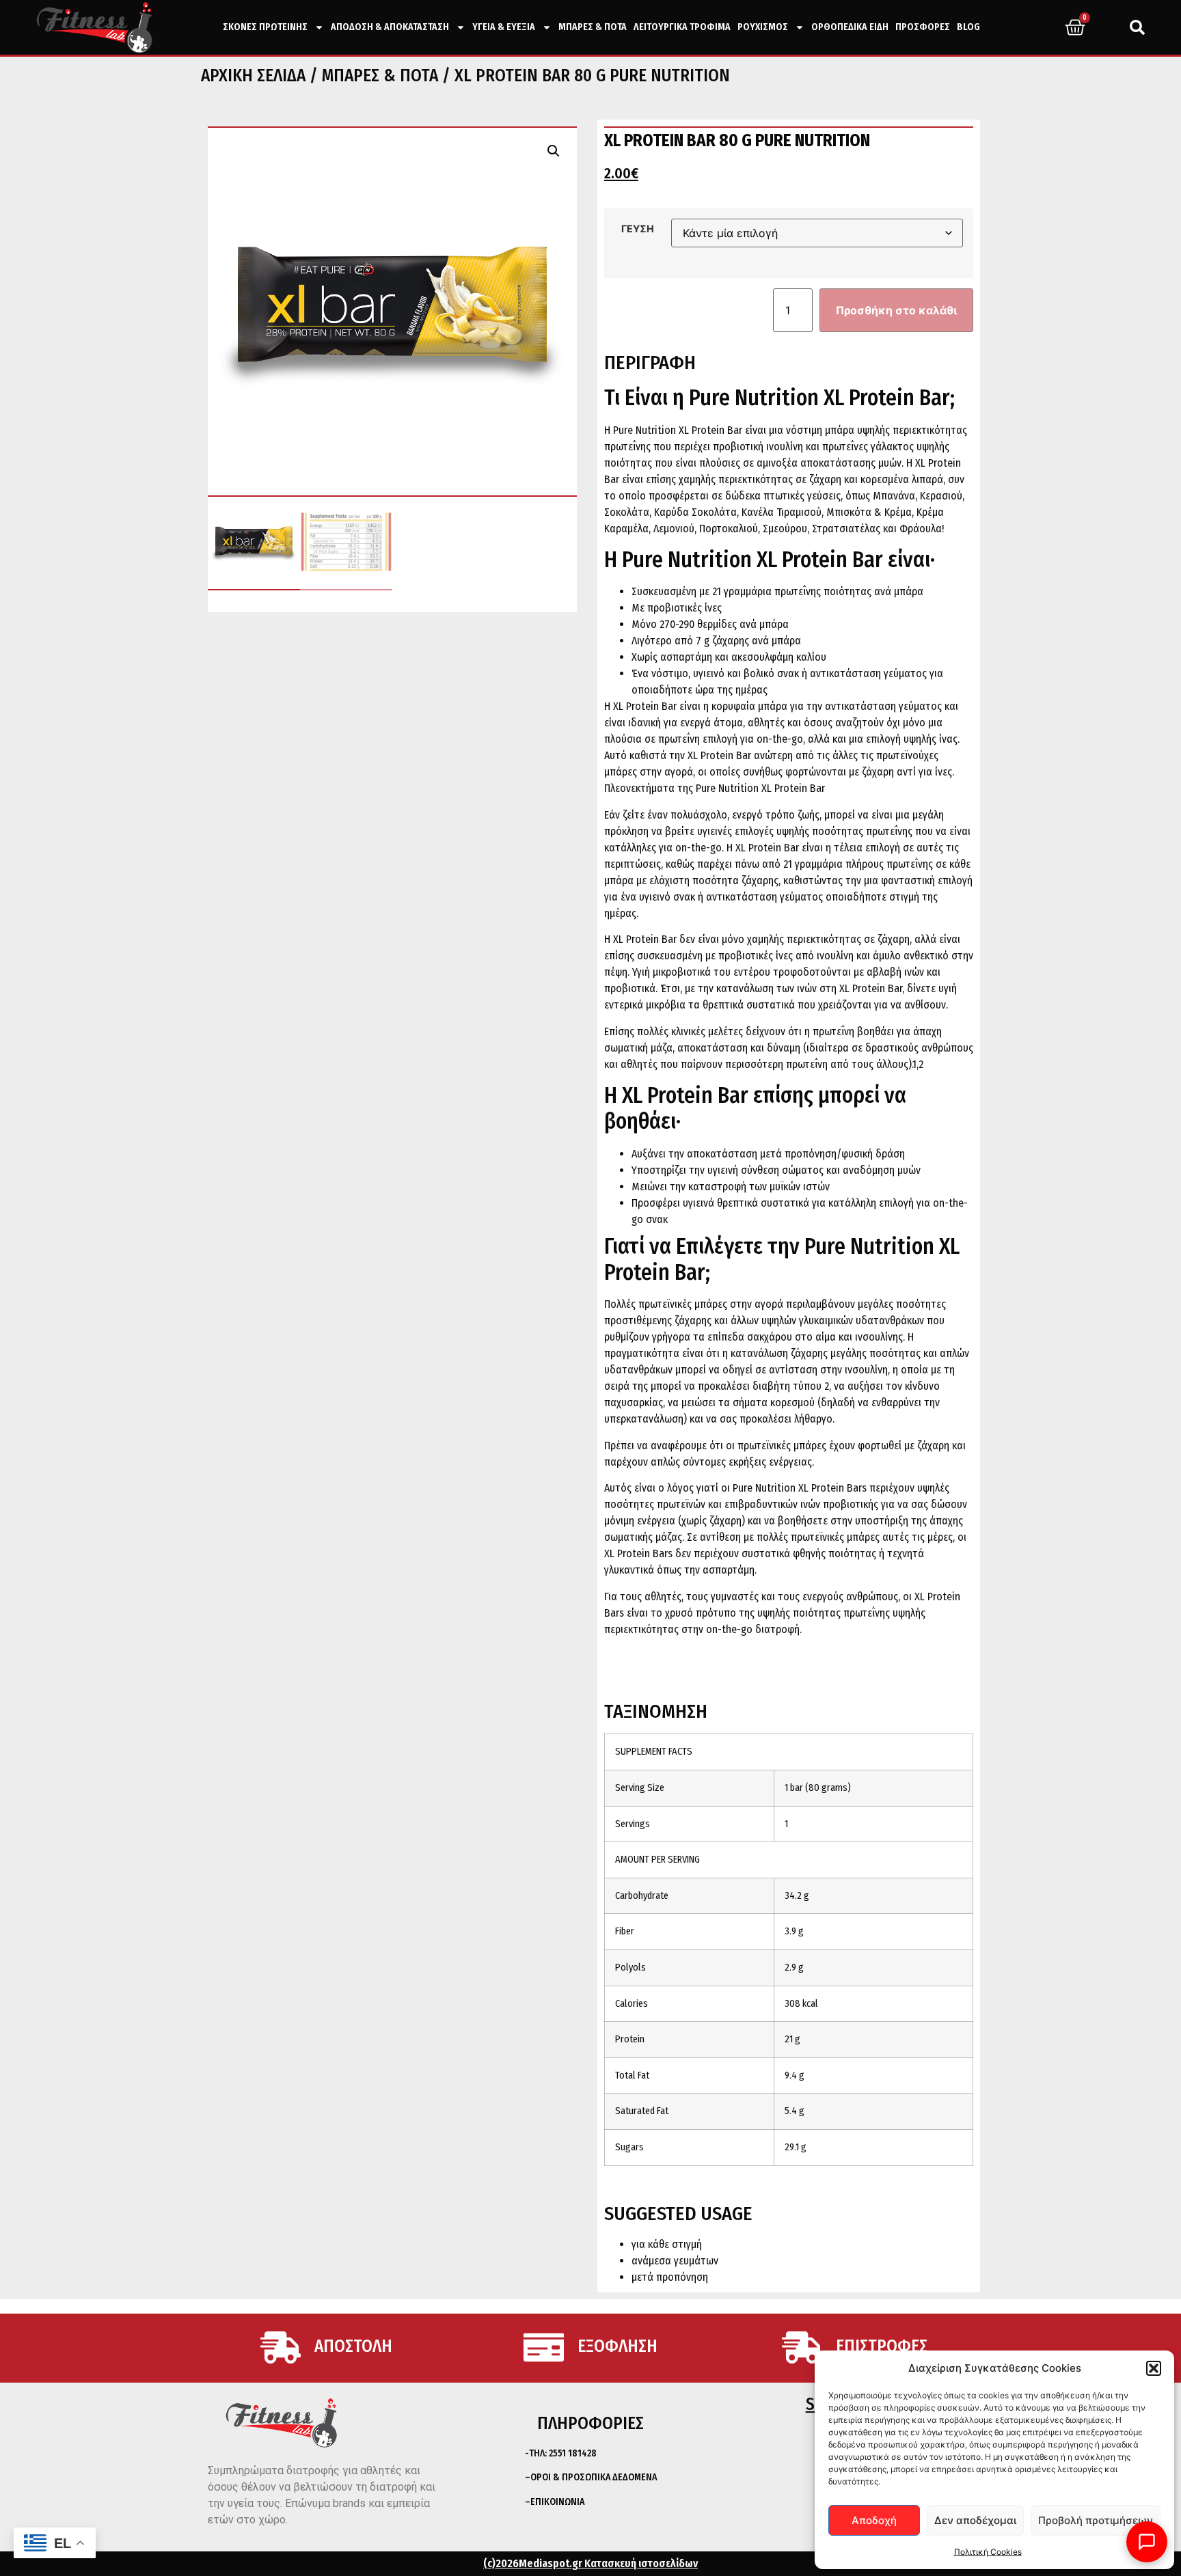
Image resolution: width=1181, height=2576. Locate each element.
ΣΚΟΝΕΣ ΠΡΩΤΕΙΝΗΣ (265, 27)
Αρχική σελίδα (253, 76)
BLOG (968, 27)
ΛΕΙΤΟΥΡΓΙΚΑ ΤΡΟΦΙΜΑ (682, 27)
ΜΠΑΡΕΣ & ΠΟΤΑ (593, 27)
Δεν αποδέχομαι (975, 2520)
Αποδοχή (874, 2520)
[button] (1154, 2368)
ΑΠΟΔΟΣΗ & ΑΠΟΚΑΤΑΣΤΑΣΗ (390, 27)
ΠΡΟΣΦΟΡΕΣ (923, 27)
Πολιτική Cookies (988, 2552)
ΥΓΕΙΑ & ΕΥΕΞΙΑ (504, 27)
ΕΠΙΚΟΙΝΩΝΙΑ (557, 2502)
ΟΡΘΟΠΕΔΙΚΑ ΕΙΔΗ (850, 27)
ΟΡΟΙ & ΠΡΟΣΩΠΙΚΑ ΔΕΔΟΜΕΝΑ (594, 2477)
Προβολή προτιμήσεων (1096, 2520)
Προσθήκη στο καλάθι (896, 310)
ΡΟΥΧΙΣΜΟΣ (763, 27)
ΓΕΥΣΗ (638, 229)
